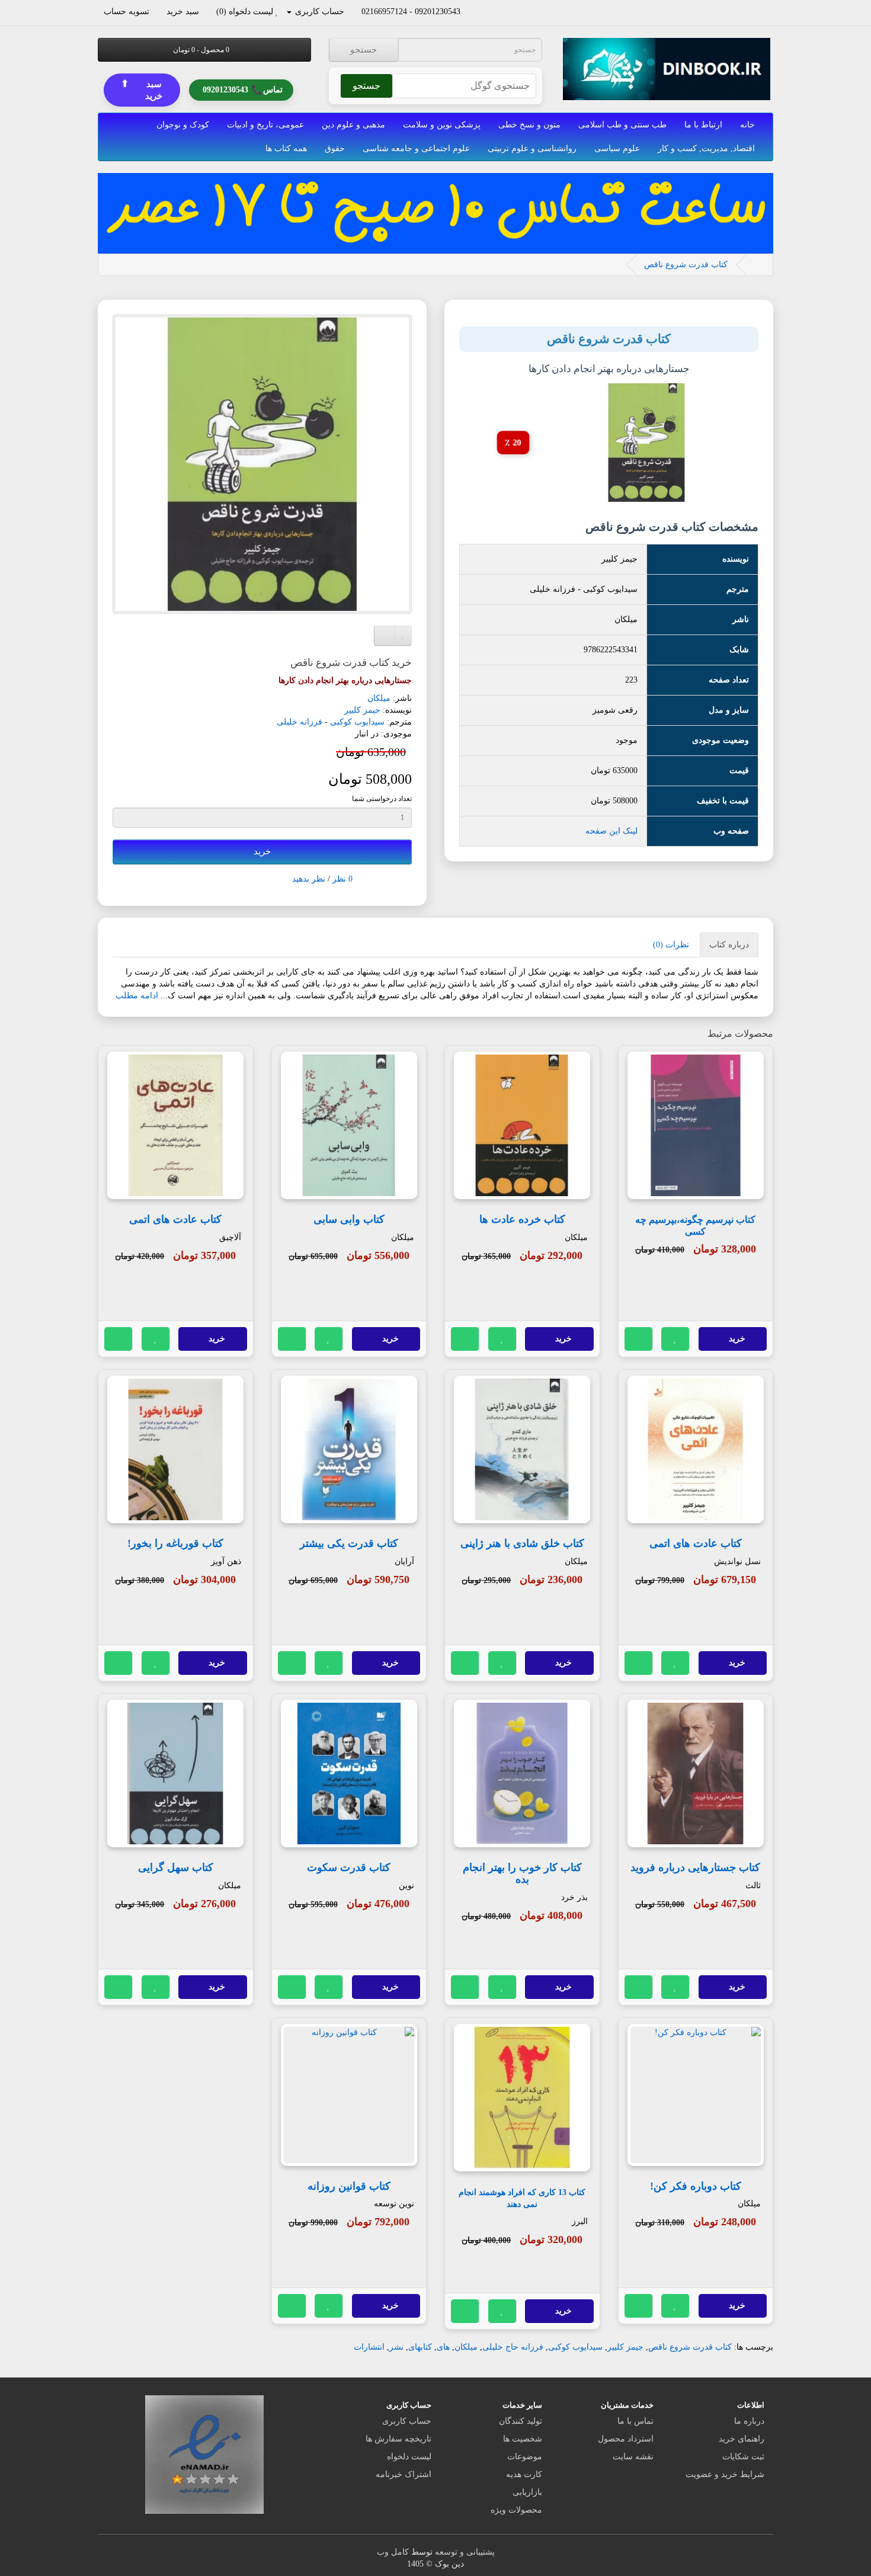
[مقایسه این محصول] (639, 1339)
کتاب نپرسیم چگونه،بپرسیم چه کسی (695, 1226)
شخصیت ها (523, 2439)
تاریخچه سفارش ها (398, 2439)
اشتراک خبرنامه (404, 2474)
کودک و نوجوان (183, 125)
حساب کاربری (407, 2421)
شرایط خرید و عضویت (725, 2474)
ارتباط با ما (703, 125)
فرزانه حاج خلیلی (513, 2347)
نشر (396, 2347)
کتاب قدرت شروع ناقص (686, 265)
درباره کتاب (729, 945)
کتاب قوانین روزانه (349, 2186)
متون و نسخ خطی (529, 125)
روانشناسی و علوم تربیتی (532, 148)
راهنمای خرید (742, 2439)
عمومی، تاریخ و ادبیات (265, 125)
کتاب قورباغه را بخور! (175, 1543)
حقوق (335, 148)
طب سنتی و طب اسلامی (622, 125)
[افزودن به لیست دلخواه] (675, 1339)
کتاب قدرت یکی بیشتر (349, 1543)
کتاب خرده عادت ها (522, 1219)
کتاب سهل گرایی (176, 1867)
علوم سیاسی (617, 148)
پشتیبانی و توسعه (465, 2552)
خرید (262, 851)
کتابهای (420, 2347)
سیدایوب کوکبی (357, 722)
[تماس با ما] (466, 12)
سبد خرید (142, 89)
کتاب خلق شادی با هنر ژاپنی (522, 1543)
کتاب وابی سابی (349, 1219)
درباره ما (749, 2421)
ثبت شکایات (743, 2457)
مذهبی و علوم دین (353, 125)
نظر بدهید (309, 879)
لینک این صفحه (611, 831)
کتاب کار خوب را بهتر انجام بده (522, 1873)
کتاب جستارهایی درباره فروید (695, 1867)
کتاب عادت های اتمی (175, 1219)
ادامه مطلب (137, 996)
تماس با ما (635, 2421)
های (443, 2347)
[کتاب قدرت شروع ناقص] (262, 464)
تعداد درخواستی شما (382, 799)
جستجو (364, 50)
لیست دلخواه (409, 2457)
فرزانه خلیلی (300, 722)
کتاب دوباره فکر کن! (696, 2186)
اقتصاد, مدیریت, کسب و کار (706, 148)
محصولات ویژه (516, 2510)
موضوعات (525, 2457)
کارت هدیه (524, 2474)
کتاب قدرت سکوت (349, 1867)
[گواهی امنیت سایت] (204, 2454)
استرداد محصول (626, 2439)
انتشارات (369, 2347)
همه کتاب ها (286, 148)
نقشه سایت (633, 2457)
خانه (747, 125)
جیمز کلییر (362, 710)
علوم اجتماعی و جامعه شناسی (416, 148)
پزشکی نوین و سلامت (442, 125)
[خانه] (757, 265)
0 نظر (342, 879)
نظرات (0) (671, 945)
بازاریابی (527, 2492)
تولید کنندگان (521, 2421)
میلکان (379, 698)
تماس (243, 89)
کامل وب (393, 2552)
